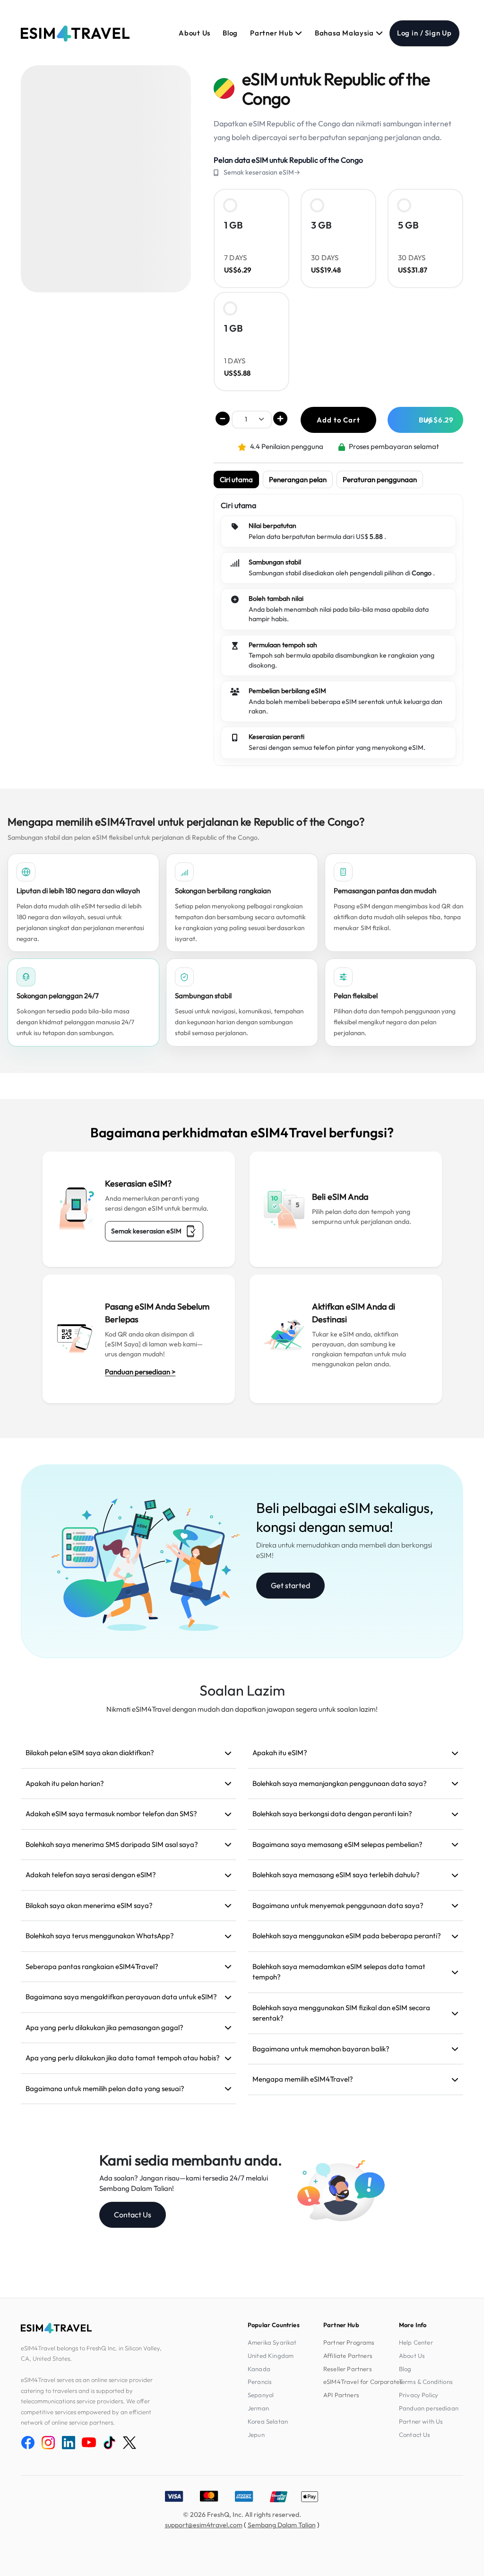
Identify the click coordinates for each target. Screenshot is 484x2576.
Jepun (256, 2435)
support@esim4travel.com (204, 2525)
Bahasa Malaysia (345, 33)
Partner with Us (421, 2421)
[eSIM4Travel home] (75, 34)
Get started (290, 1585)
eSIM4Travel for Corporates (363, 2382)
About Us (194, 33)
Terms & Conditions (426, 2382)
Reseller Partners (348, 2369)
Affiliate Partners (348, 2356)
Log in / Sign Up (424, 33)
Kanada (259, 2369)
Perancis (260, 2382)
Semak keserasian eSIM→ (262, 172)
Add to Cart (338, 420)
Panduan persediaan (429, 2408)
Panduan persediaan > (140, 1372)
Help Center (416, 2342)
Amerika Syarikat (272, 2342)
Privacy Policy (419, 2395)
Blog (230, 33)
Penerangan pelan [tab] (298, 479)
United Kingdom (271, 2356)
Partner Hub (272, 33)
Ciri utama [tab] (236, 479)
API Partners (341, 2395)
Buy (436, 420)
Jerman (258, 2408)
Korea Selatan (268, 2421)
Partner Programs (349, 2342)
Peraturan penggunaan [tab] (380, 479)
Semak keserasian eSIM (146, 1231)
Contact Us (133, 2215)
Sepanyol (261, 2395)
